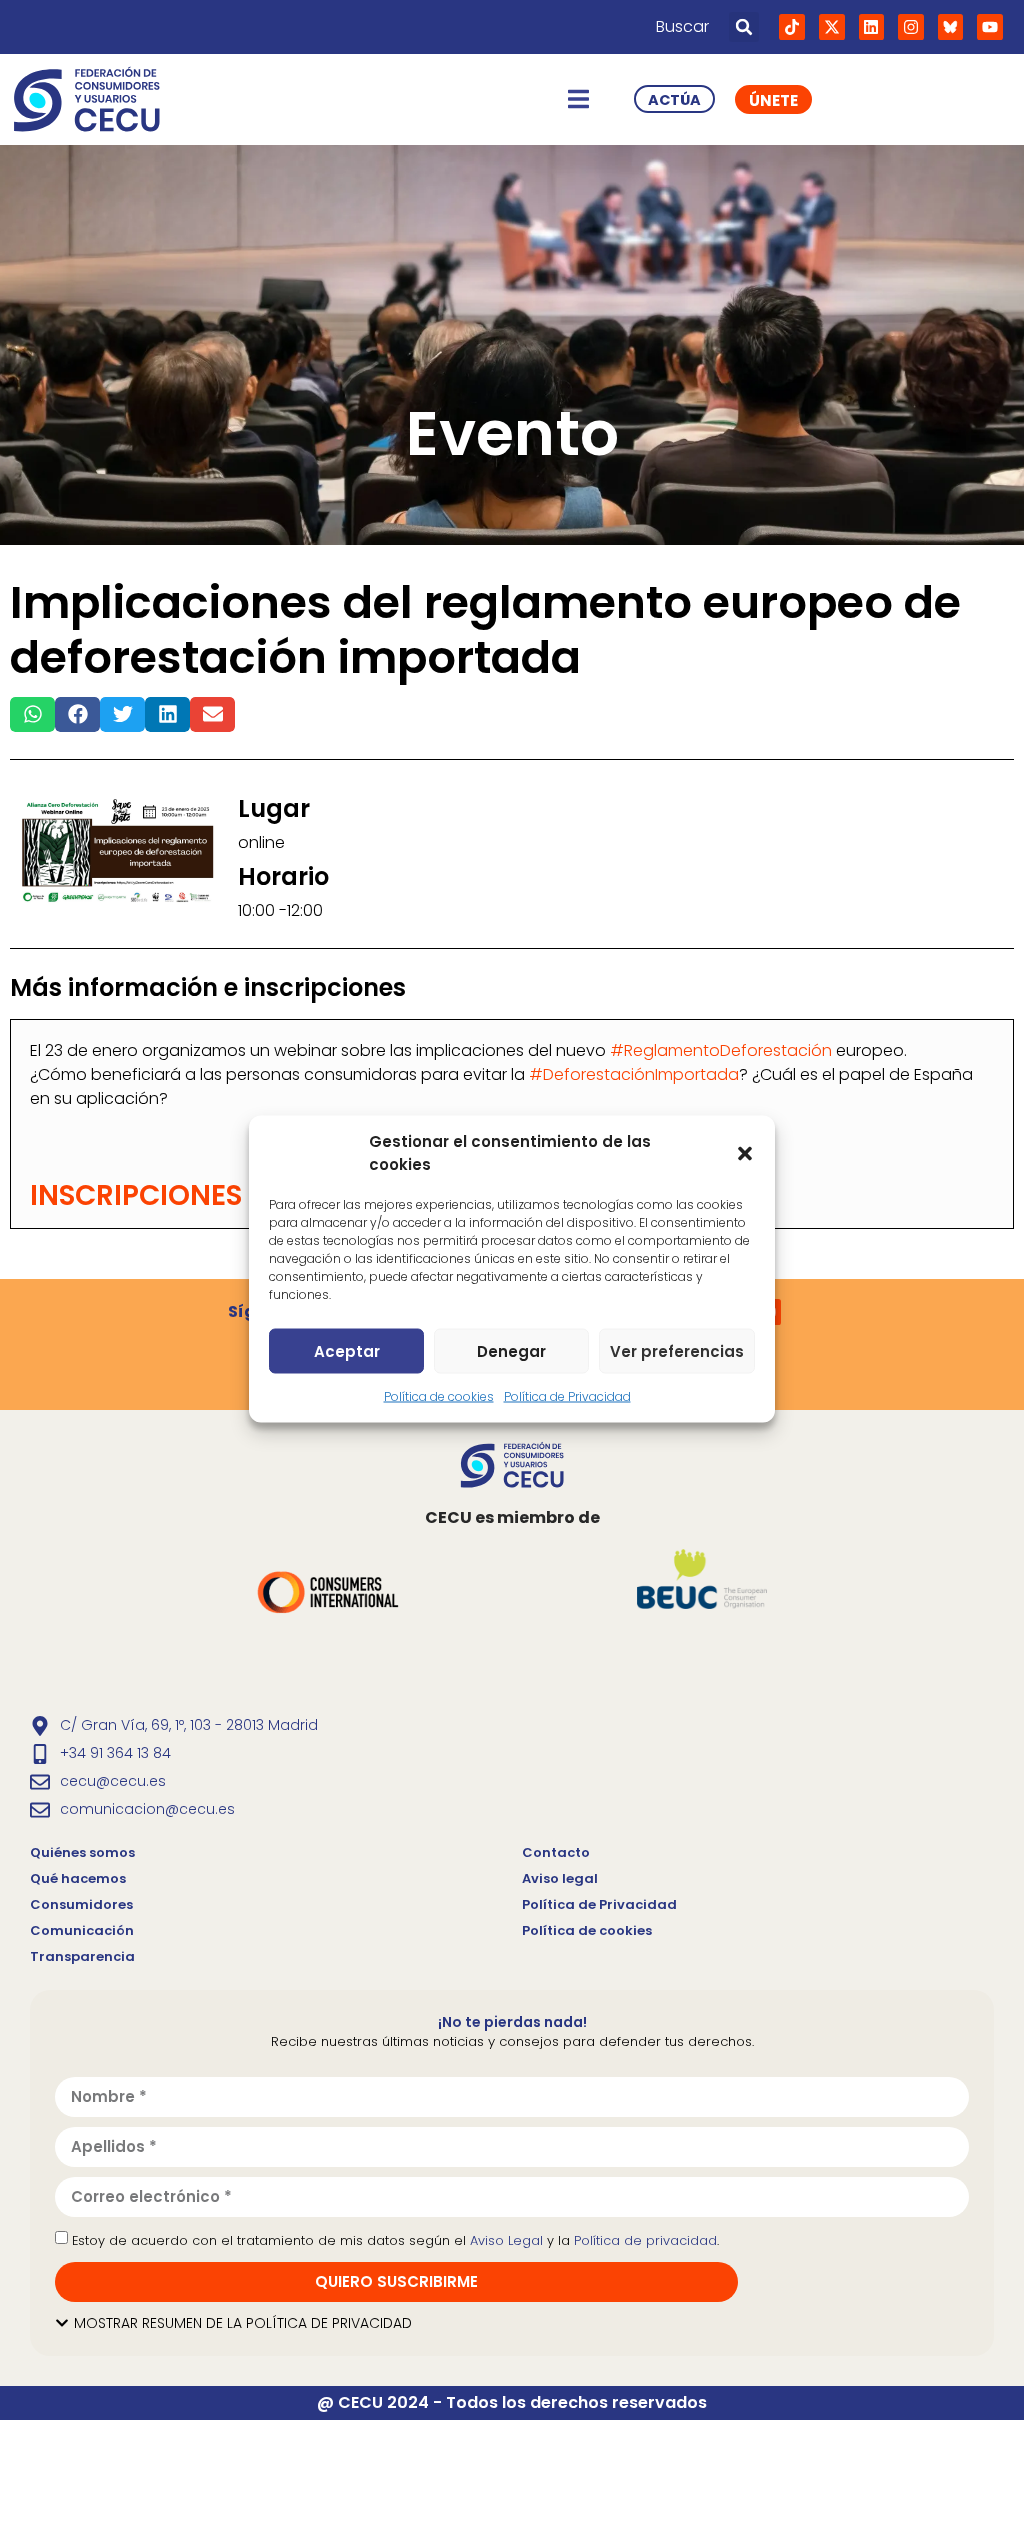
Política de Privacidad (567, 1396)
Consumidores (81, 1904)
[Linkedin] (872, 27)
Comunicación (82, 1930)
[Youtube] (990, 27)
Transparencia (82, 1956)
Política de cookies (439, 1396)
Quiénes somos (82, 1852)
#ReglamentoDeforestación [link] (721, 1050)
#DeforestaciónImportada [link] (634, 1074)
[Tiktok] (792, 27)
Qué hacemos (78, 1878)
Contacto (556, 1852)
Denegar (511, 1350)
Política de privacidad (645, 2240)
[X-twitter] (832, 27)
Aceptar (347, 1350)
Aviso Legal (506, 2240)
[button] (745, 1153)
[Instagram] (911, 27)
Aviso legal (560, 1878)
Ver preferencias (677, 1350)
